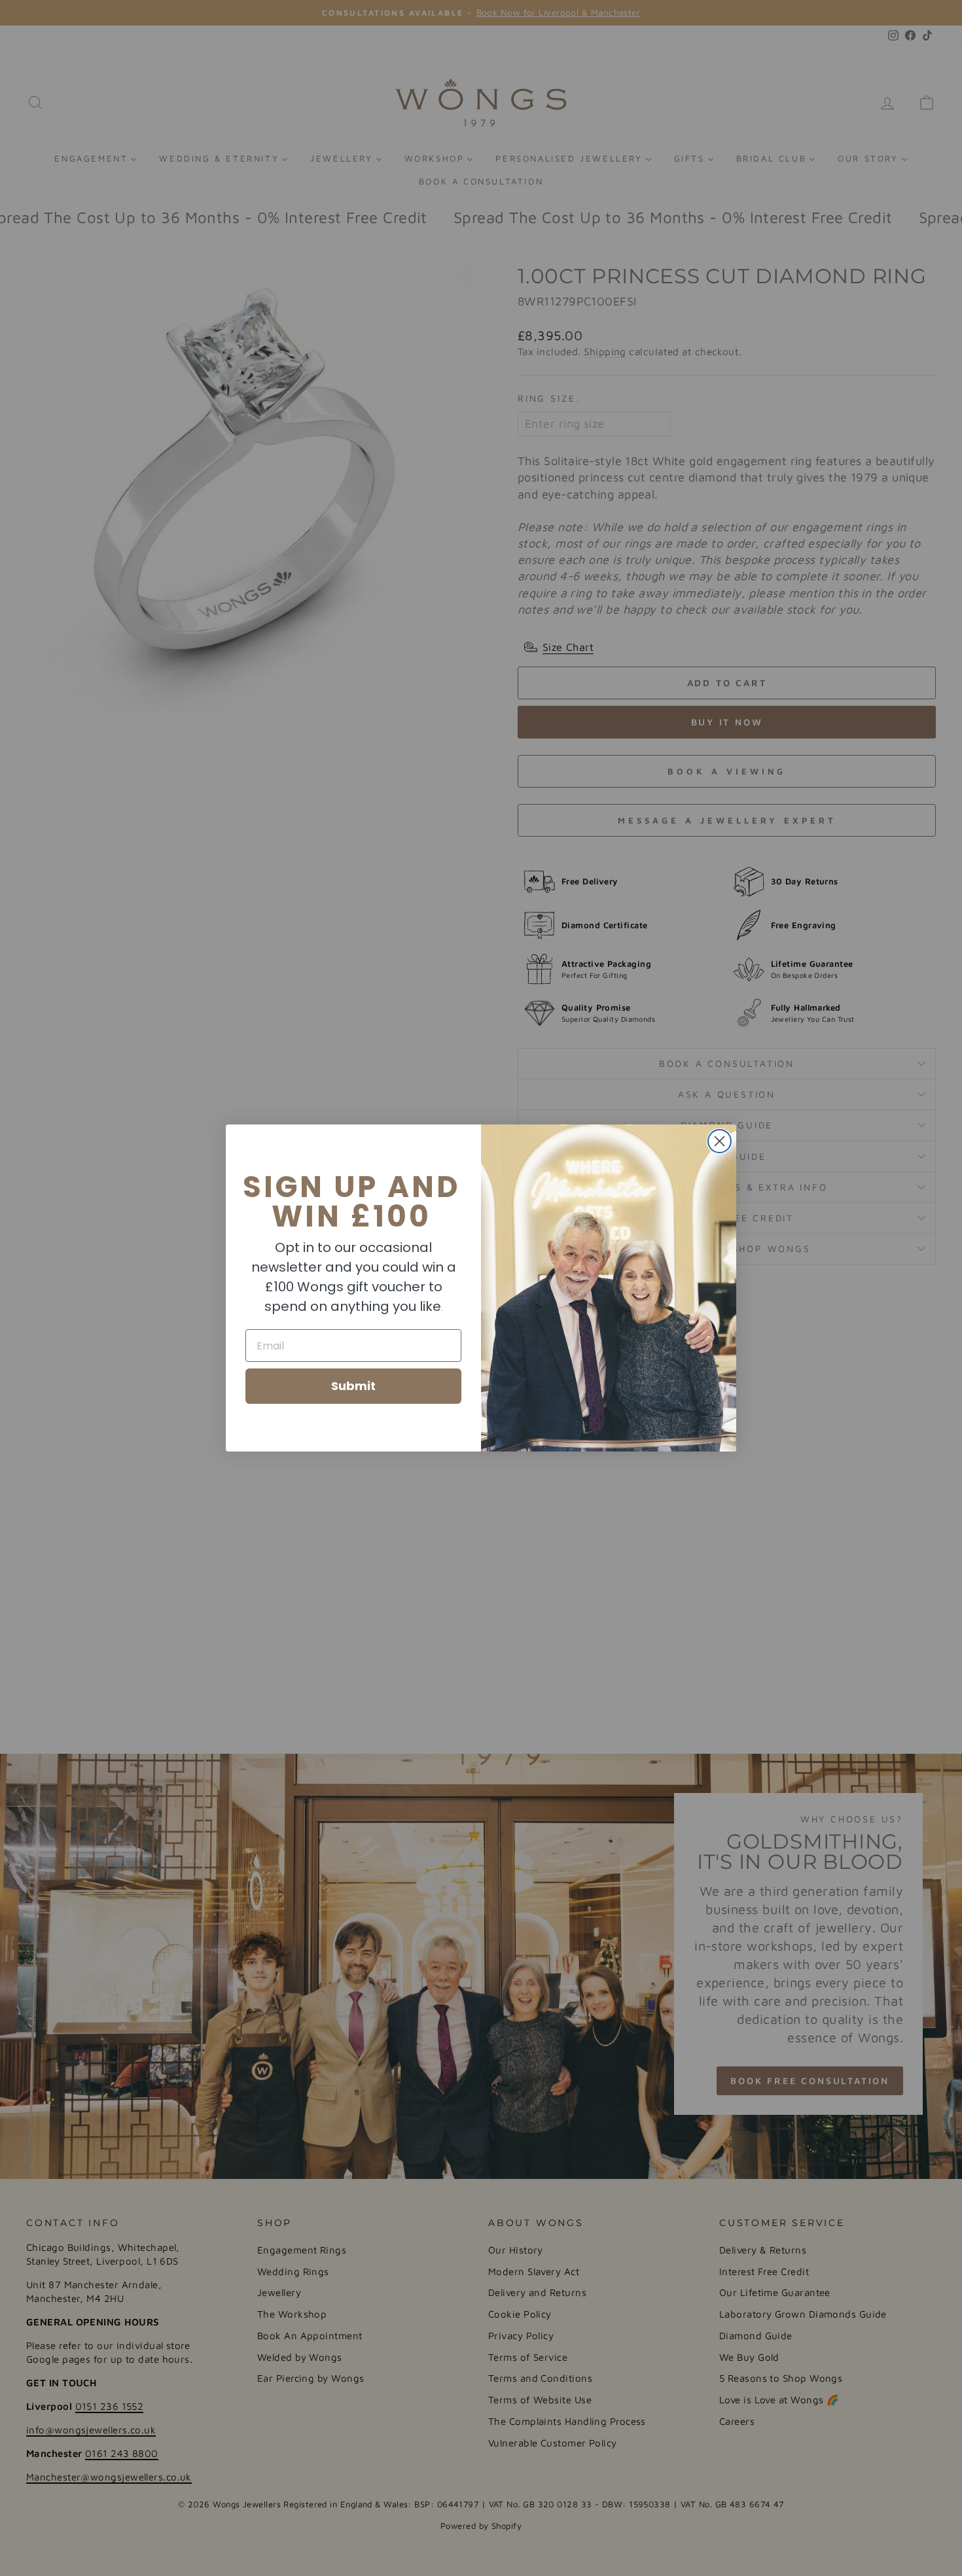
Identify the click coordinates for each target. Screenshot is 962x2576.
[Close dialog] (720, 1141)
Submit (353, 1386)
